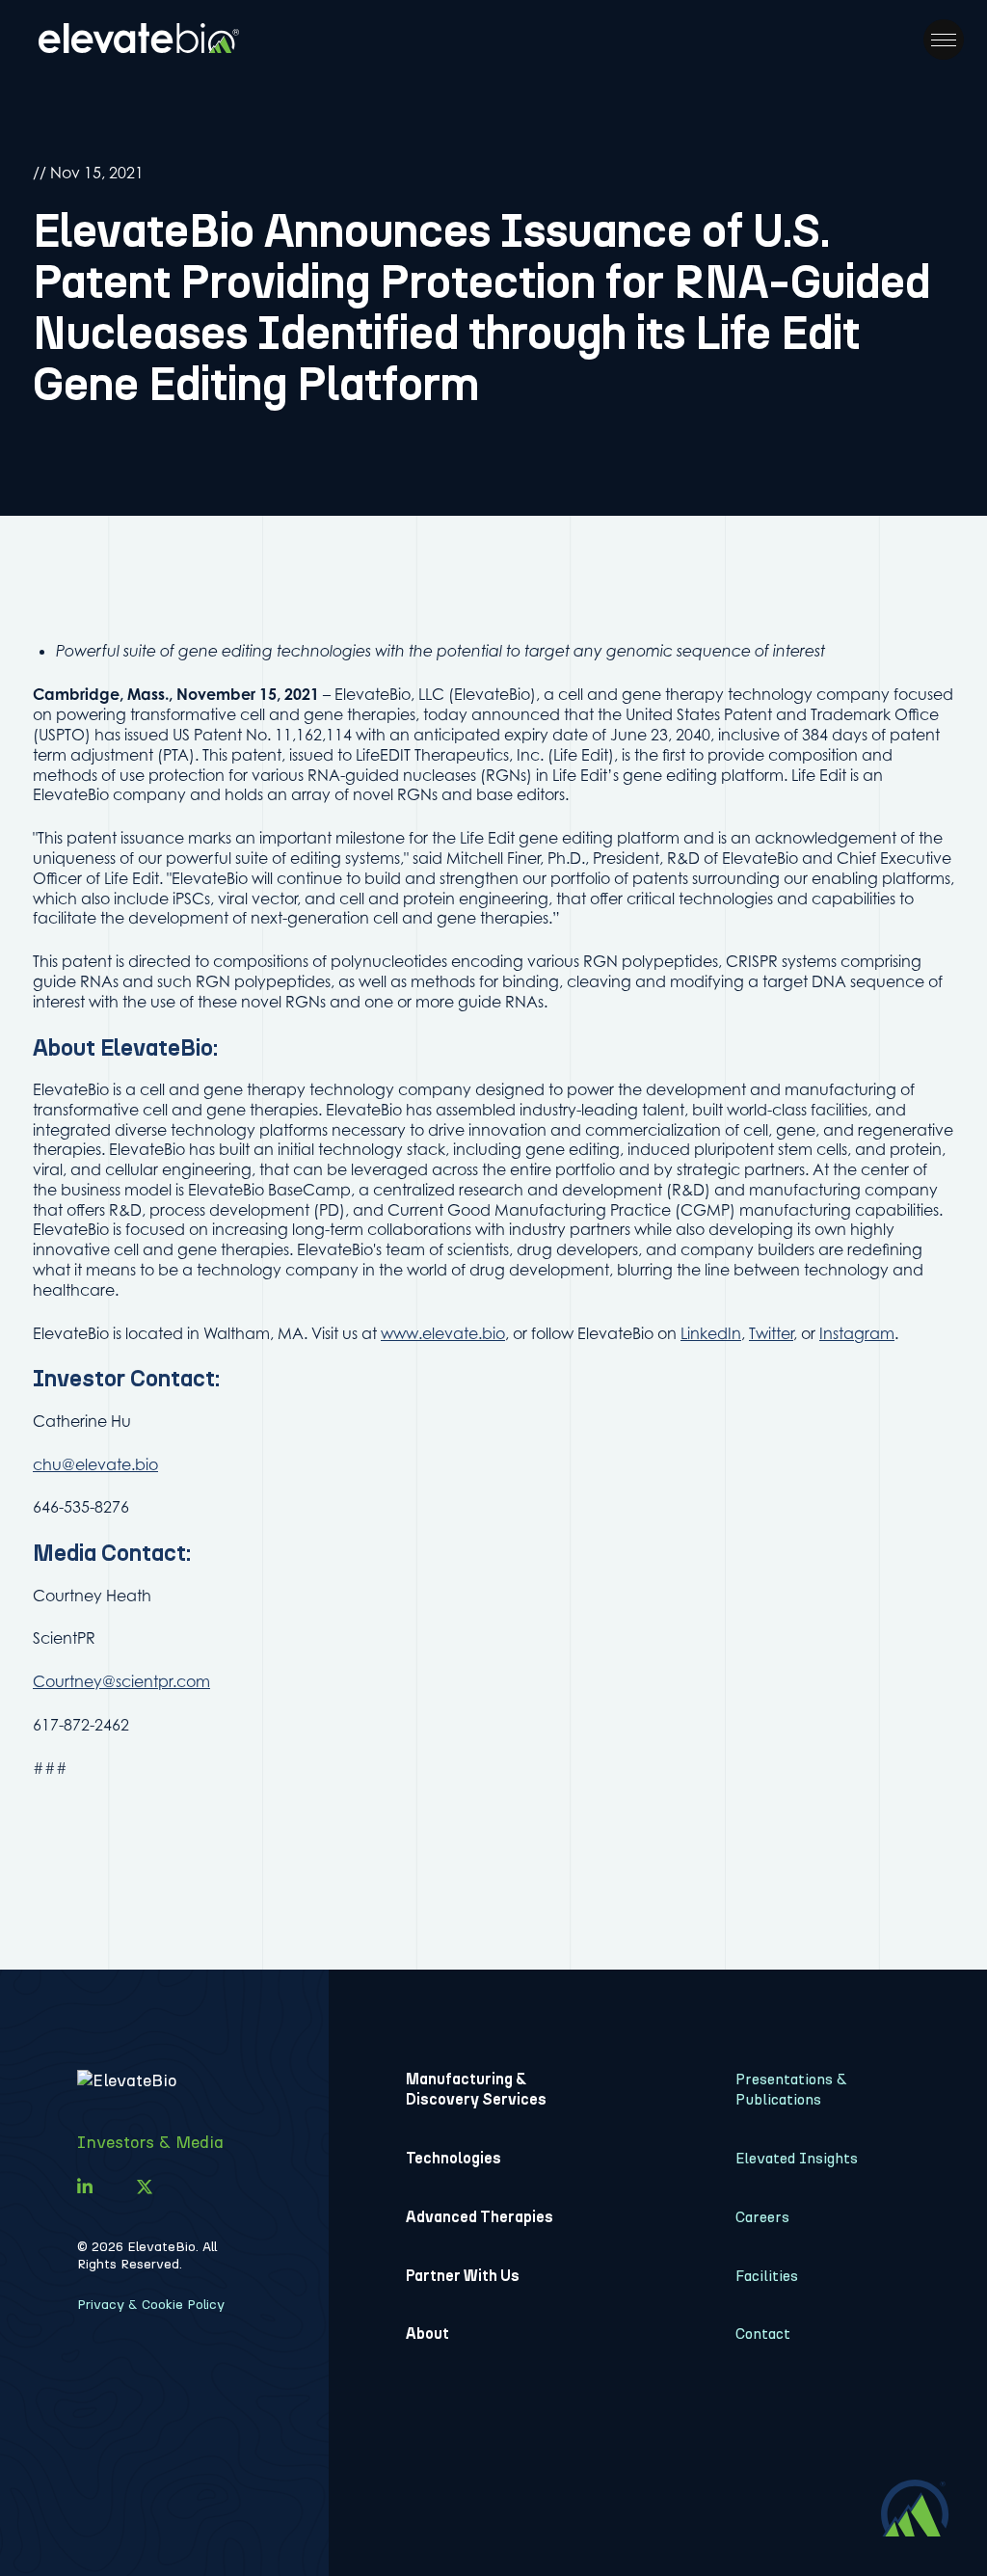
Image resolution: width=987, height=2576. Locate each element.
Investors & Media (150, 2142)
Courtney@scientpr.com (121, 1681)
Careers (762, 2217)
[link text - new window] (85, 2187)
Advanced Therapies (480, 2217)
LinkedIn (711, 1333)
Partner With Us (463, 2276)
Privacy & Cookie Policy (151, 2305)
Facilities (767, 2276)
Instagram (857, 1333)
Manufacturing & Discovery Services (476, 2089)
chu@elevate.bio (95, 1464)
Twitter (771, 1333)
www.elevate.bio (443, 1333)
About (427, 2334)
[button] (944, 40)
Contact (763, 2334)
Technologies (453, 2158)
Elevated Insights (797, 2158)
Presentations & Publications (791, 2089)
